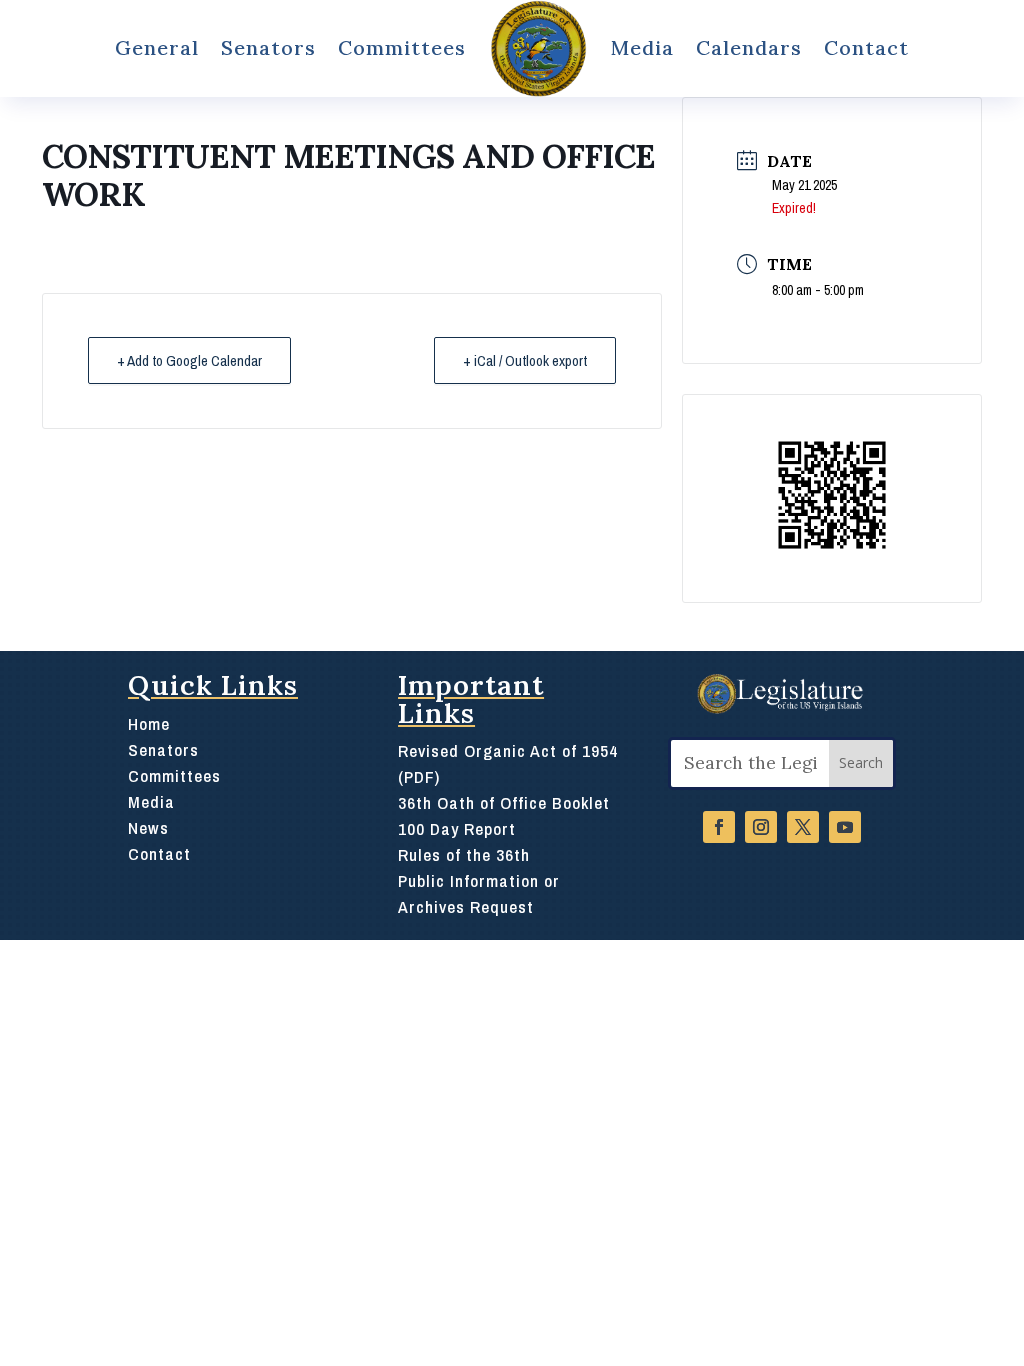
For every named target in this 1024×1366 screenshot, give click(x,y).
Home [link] (149, 723)
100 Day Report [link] (457, 828)
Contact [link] (866, 47)
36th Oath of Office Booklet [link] (504, 802)
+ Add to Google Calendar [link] (189, 360)
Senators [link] (163, 749)
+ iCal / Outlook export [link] (525, 360)
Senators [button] (268, 47)
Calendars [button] (749, 47)
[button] (861, 763)
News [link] (148, 827)
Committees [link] (174, 775)
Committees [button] (402, 47)
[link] (538, 48)
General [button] (157, 47)
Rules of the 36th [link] (464, 854)
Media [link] (642, 47)
